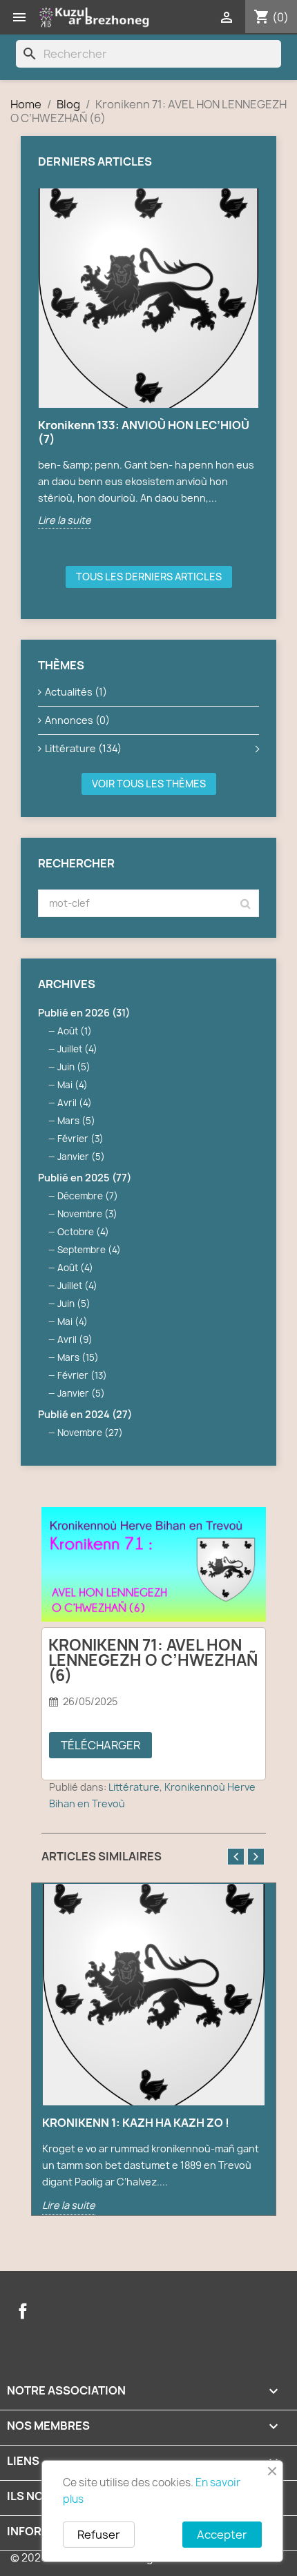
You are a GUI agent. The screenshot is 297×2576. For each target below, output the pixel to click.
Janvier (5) (81, 1157)
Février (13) (82, 1375)
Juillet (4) (77, 1049)
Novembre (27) (90, 1433)
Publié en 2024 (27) (85, 1414)
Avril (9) (75, 1339)
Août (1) (75, 1031)
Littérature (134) (83, 748)
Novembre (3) (87, 1214)
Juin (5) (74, 1067)
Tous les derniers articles (149, 577)
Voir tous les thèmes (149, 784)
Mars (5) (76, 1121)
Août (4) (75, 1268)
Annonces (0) (77, 720)
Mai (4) (73, 1085)
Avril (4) (75, 1103)
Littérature (134, 1787)
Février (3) (80, 1139)
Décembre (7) (88, 1196)
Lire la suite (65, 520)
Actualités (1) (76, 692)
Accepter (222, 2535)
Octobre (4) (83, 1232)
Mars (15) (78, 1357)
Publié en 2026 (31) (84, 1013)
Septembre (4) (89, 1250)
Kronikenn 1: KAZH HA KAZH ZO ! (136, 2123)
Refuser (99, 2535)
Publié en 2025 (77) (85, 1178)
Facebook (23, 2311)
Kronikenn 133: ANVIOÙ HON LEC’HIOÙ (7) (144, 432)
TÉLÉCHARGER (100, 1745)
